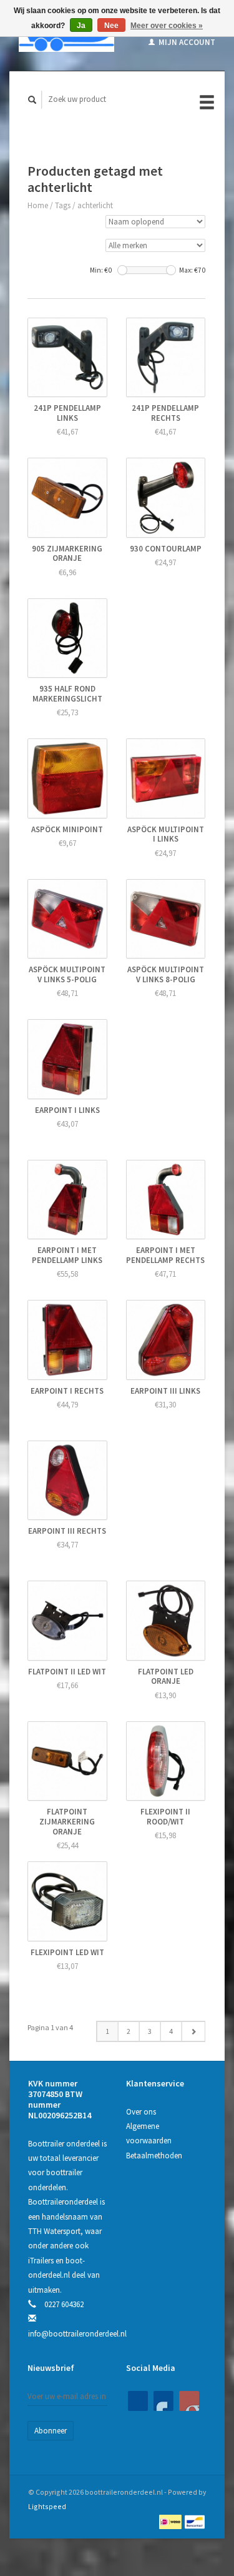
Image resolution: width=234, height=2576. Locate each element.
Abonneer (51, 2431)
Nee (111, 26)
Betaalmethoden (154, 2156)
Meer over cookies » (167, 26)
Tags (63, 205)
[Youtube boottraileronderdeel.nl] (189, 2401)
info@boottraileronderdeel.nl (77, 2334)
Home (38, 205)
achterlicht (95, 205)
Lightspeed (47, 2506)
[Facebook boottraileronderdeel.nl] (138, 2401)
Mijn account (186, 42)
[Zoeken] (32, 100)
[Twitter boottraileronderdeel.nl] (163, 2401)
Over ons (141, 2112)
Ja (81, 26)
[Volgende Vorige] (193, 2031)
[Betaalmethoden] (171, 2521)
